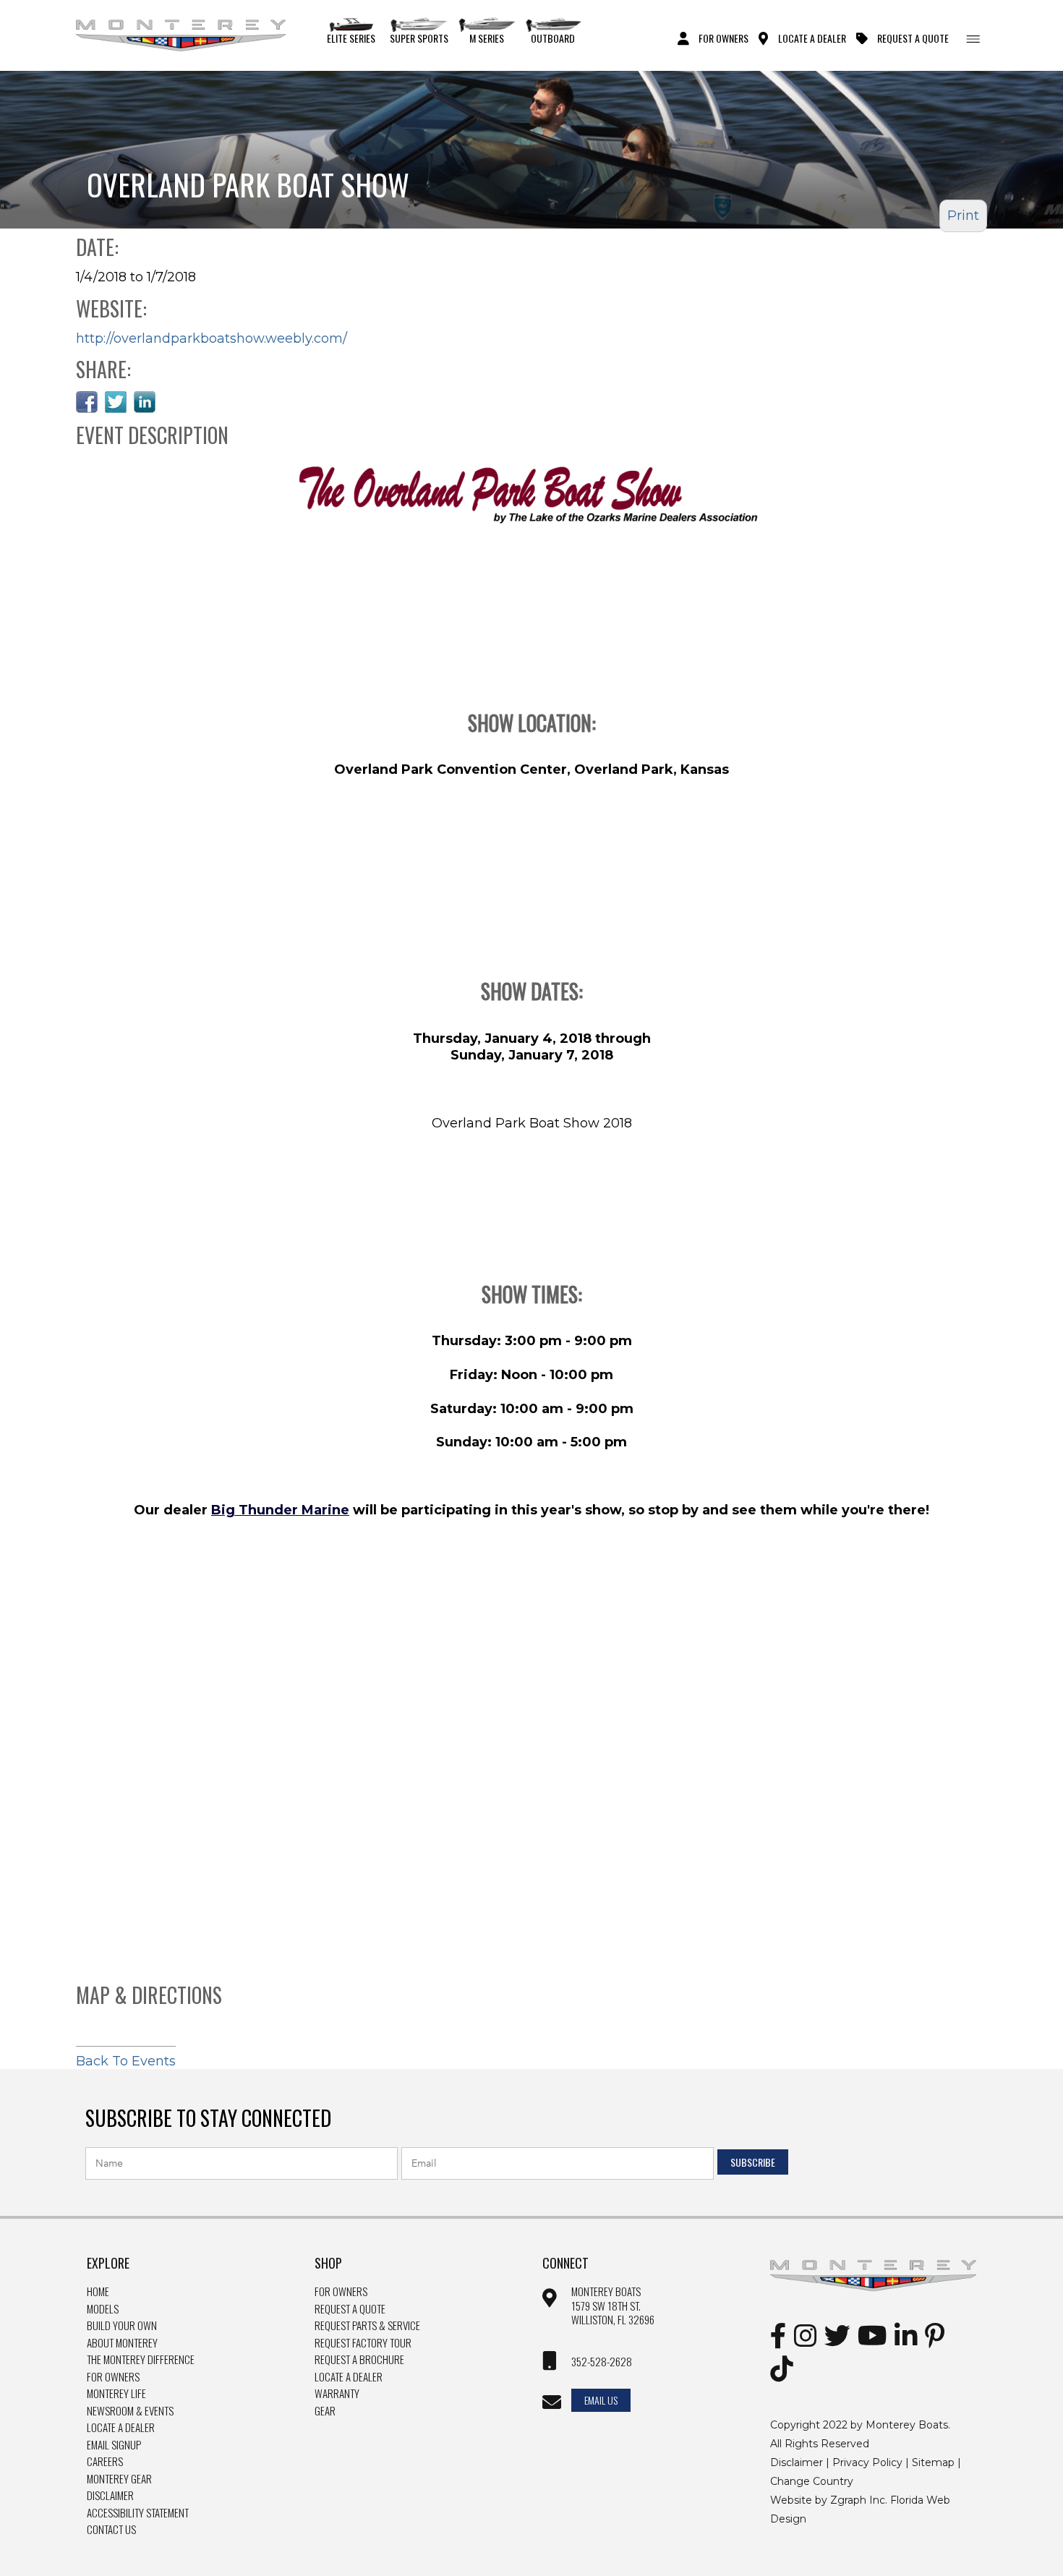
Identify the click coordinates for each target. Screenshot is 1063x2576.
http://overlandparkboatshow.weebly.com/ (212, 338)
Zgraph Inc (858, 2500)
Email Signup (114, 2445)
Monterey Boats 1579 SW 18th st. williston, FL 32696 (613, 2306)
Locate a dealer (349, 2377)
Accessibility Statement (138, 2513)
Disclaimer (110, 2496)
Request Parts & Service (367, 2326)
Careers (105, 2462)
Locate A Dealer (812, 38)
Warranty (337, 2394)
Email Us (601, 2400)
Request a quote (350, 2309)
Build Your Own (122, 2326)
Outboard (553, 38)
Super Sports (419, 38)
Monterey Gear (119, 2479)
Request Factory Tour (363, 2343)
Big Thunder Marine (280, 1510)
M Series (487, 38)
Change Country (812, 2481)
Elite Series (351, 38)
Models (103, 2309)
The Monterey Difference (141, 2360)
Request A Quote (913, 38)
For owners (341, 2292)
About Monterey (122, 2343)
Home (98, 2292)
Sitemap (933, 2462)
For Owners (723, 38)
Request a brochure (359, 2360)
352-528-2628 (602, 2362)
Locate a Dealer (121, 2428)
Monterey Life (116, 2394)
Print (963, 216)
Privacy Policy (867, 2462)
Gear (325, 2411)
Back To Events (126, 2061)
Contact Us (111, 2530)
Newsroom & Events (130, 2411)
